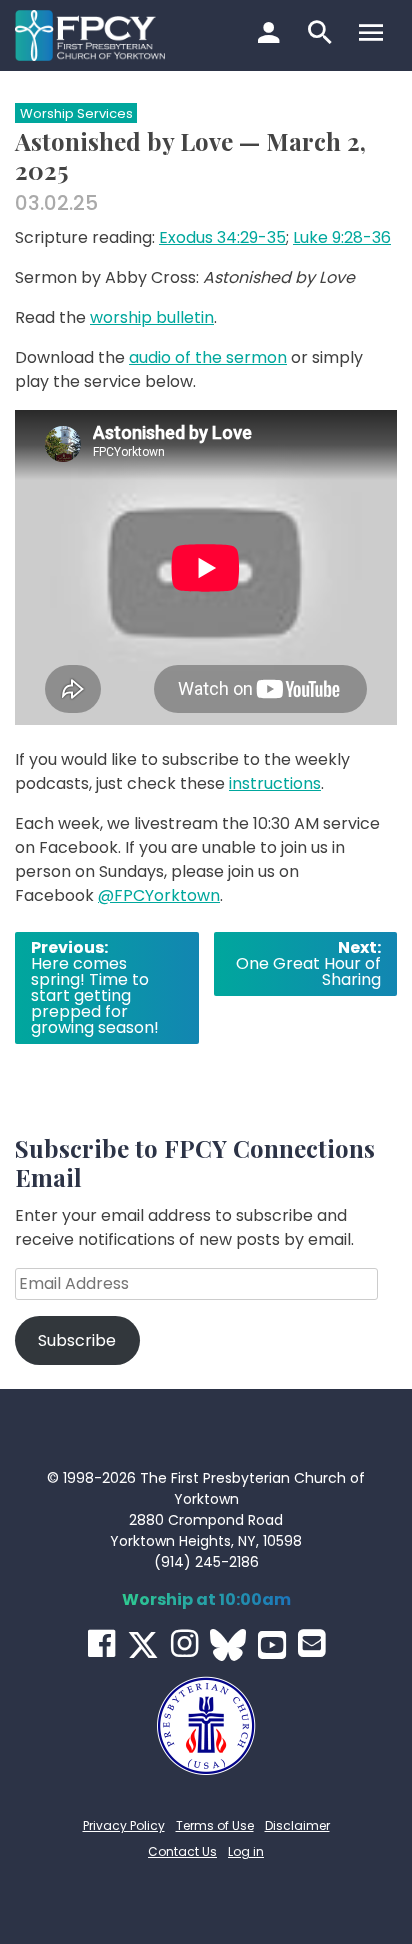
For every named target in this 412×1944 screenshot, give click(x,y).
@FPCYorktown (159, 895)
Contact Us (182, 1851)
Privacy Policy (124, 1825)
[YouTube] (272, 1645)
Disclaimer (297, 1825)
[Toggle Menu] (373, 35)
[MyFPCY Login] (271, 35)
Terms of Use (215, 1825)
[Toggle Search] (322, 35)
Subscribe (77, 1340)
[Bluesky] (228, 1645)
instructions (275, 783)
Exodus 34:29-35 (222, 237)
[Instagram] (184, 1643)
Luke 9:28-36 (342, 237)
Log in (246, 1851)
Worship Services (76, 113)
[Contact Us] (311, 1643)
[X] (143, 1645)
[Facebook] (101, 1643)
